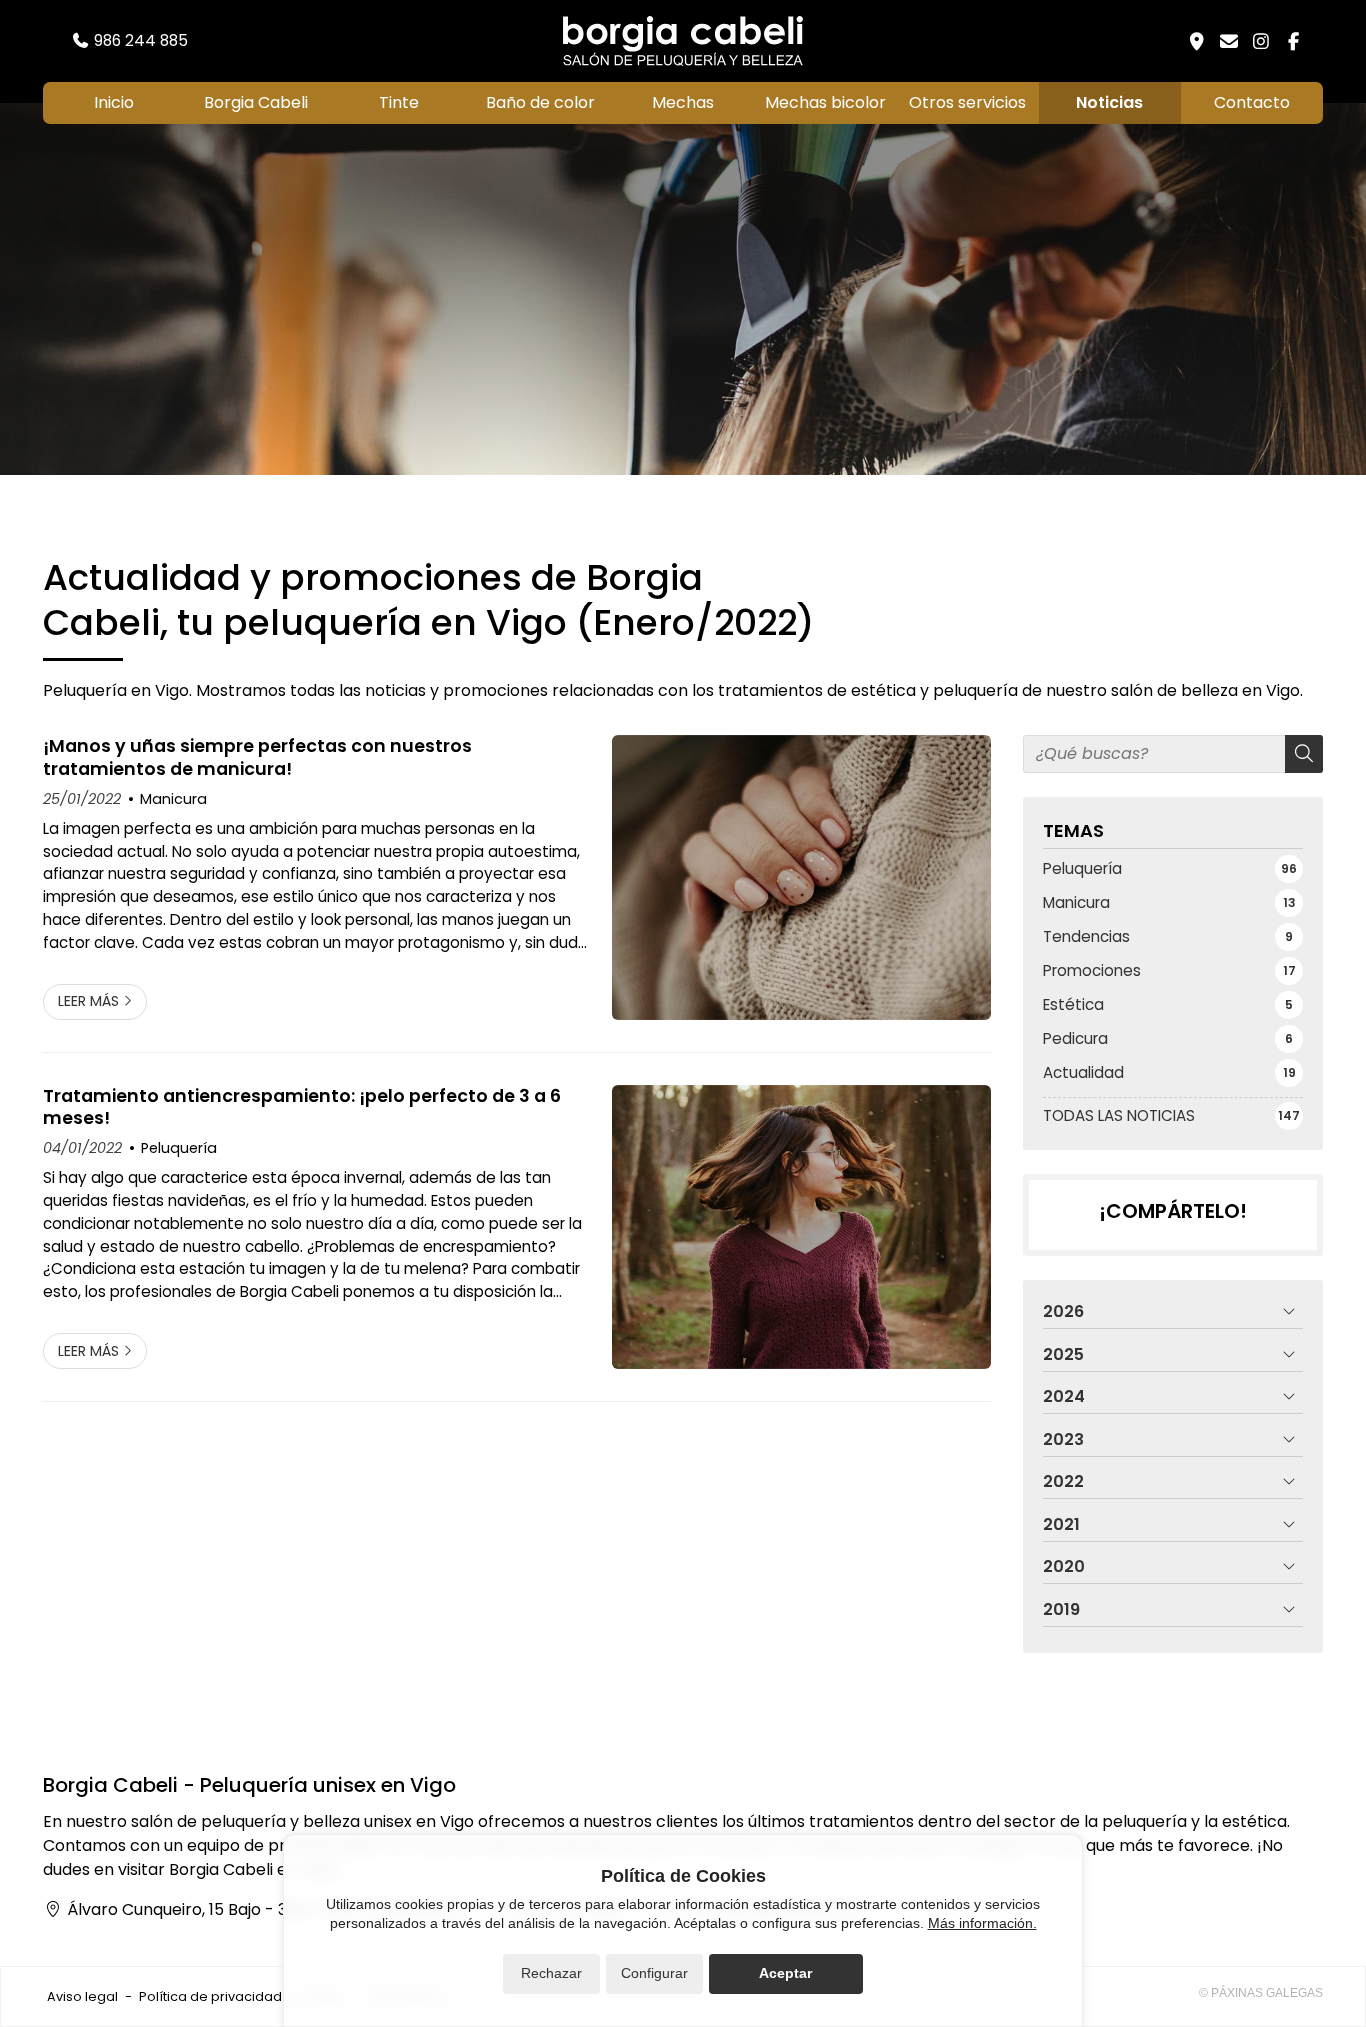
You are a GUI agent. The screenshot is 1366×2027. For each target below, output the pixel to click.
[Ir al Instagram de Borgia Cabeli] (1261, 41)
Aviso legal (82, 1996)
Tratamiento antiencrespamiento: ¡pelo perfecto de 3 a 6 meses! (302, 1107)
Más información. (982, 1923)
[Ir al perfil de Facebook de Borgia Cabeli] (1293, 41)
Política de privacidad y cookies (242, 1996)
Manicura (173, 799)
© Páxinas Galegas (1261, 1993)
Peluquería (179, 1148)
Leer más (88, 1001)
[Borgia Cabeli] (683, 41)
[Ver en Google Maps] (1197, 41)
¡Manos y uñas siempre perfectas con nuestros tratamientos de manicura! (257, 757)
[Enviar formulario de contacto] (1229, 41)
